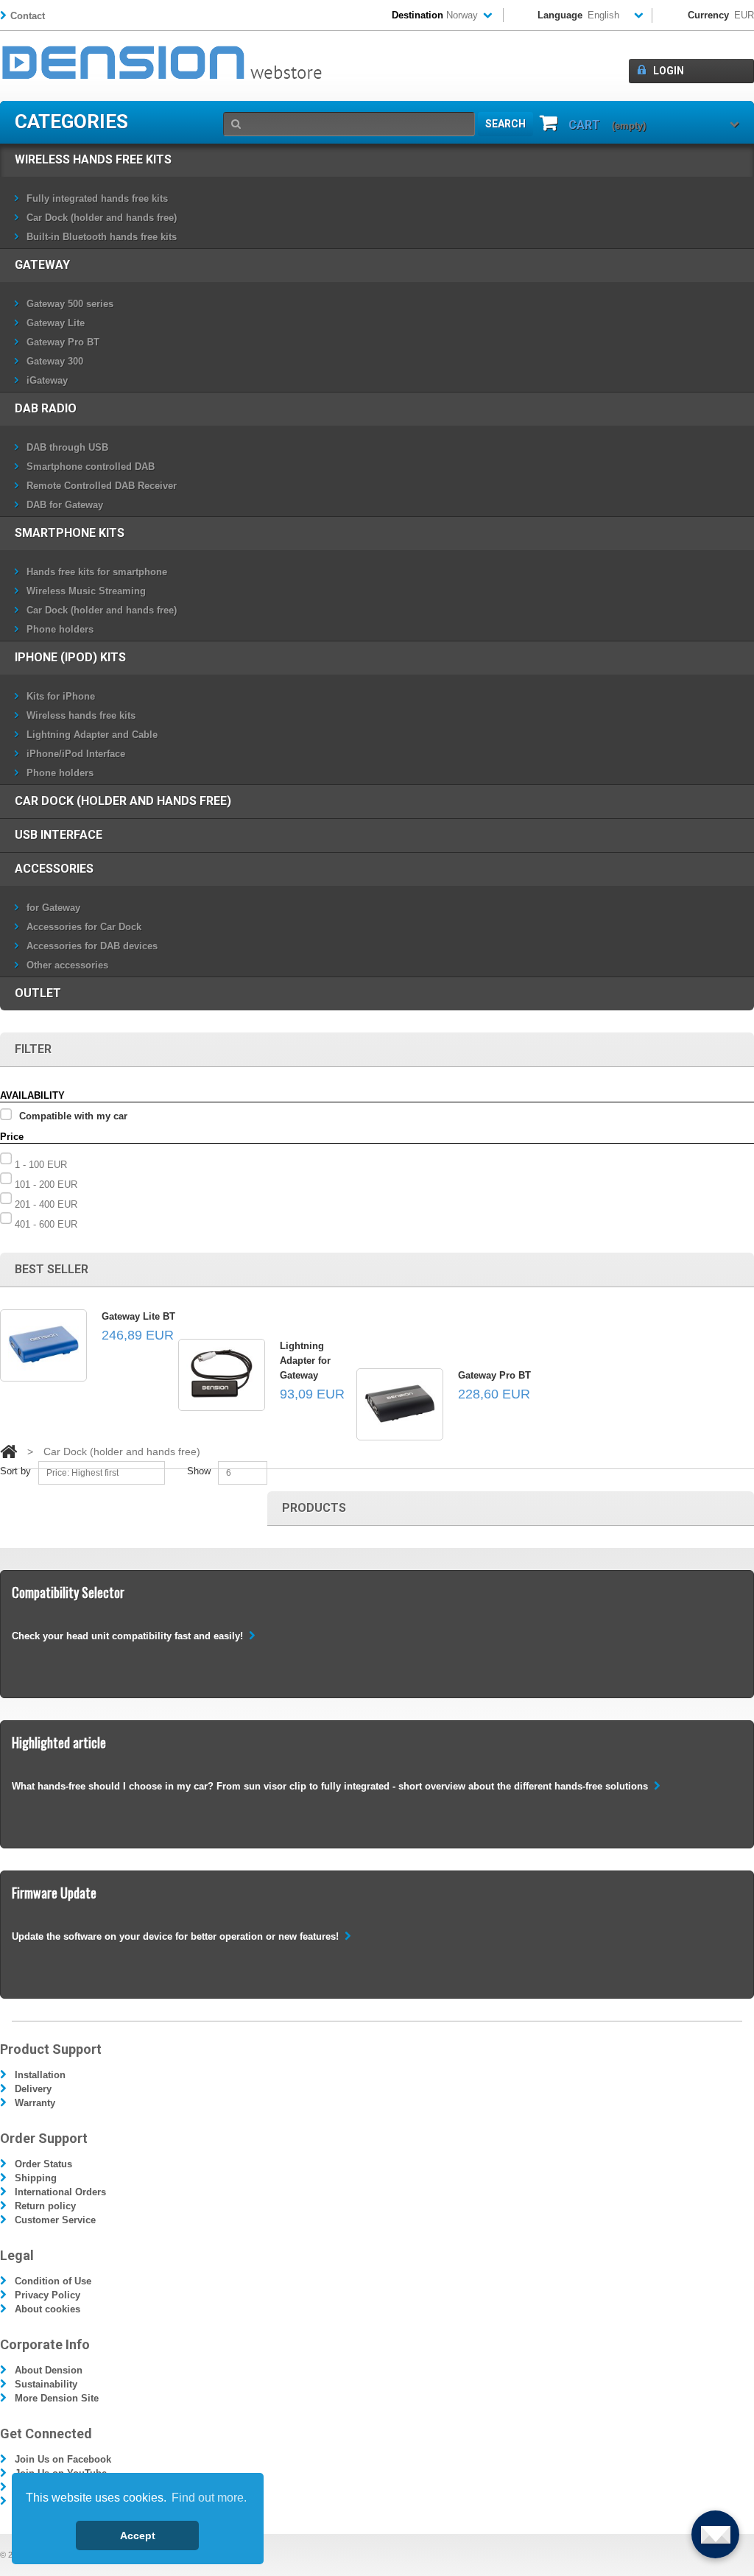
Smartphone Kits (70, 533)
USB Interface (59, 835)
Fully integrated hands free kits (97, 198)
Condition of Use (53, 2281)
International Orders (60, 2192)
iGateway (47, 380)
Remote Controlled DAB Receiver (102, 486)
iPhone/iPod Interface (76, 754)
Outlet (38, 993)
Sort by (15, 1471)
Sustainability (46, 2384)
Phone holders (60, 629)
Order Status (43, 2164)
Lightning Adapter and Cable (92, 735)
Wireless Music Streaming (86, 591)
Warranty (35, 2103)
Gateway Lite (56, 323)
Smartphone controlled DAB (91, 467)
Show (199, 1471)
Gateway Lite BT (138, 1316)
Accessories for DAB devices (92, 946)
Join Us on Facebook (63, 2459)
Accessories (54, 869)
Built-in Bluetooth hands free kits (102, 237)
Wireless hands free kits (93, 159)
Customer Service (55, 2220)
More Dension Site (57, 2398)
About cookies (47, 2309)
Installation (40, 2075)
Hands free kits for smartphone (97, 572)
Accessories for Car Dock (84, 927)
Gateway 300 (55, 361)
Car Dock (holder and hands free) (102, 218)
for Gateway (53, 908)
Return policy (45, 2206)
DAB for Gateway (65, 505)
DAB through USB (67, 447)
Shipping (36, 2178)
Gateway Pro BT (63, 342)
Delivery (33, 2089)
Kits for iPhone (61, 696)
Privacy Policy (47, 2295)
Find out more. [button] (209, 2498)
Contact (28, 16)
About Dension (49, 2370)
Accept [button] (138, 2535)
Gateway (42, 265)
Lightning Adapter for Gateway (305, 1361)
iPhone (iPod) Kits (70, 657)
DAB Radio (46, 408)
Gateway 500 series (70, 304)
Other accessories (67, 965)
